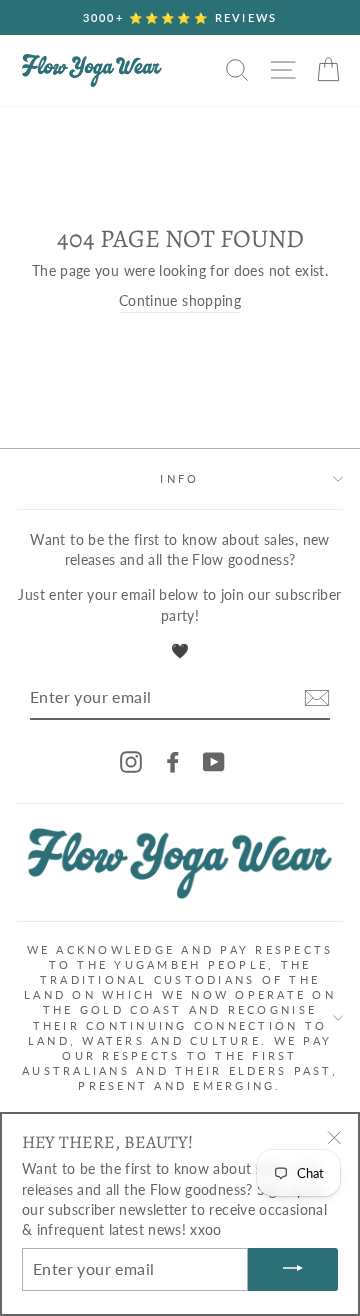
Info (179, 478)
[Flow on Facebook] (173, 761)
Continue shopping (180, 300)
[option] (180, 17)
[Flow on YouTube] (214, 761)
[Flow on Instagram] (131, 761)
